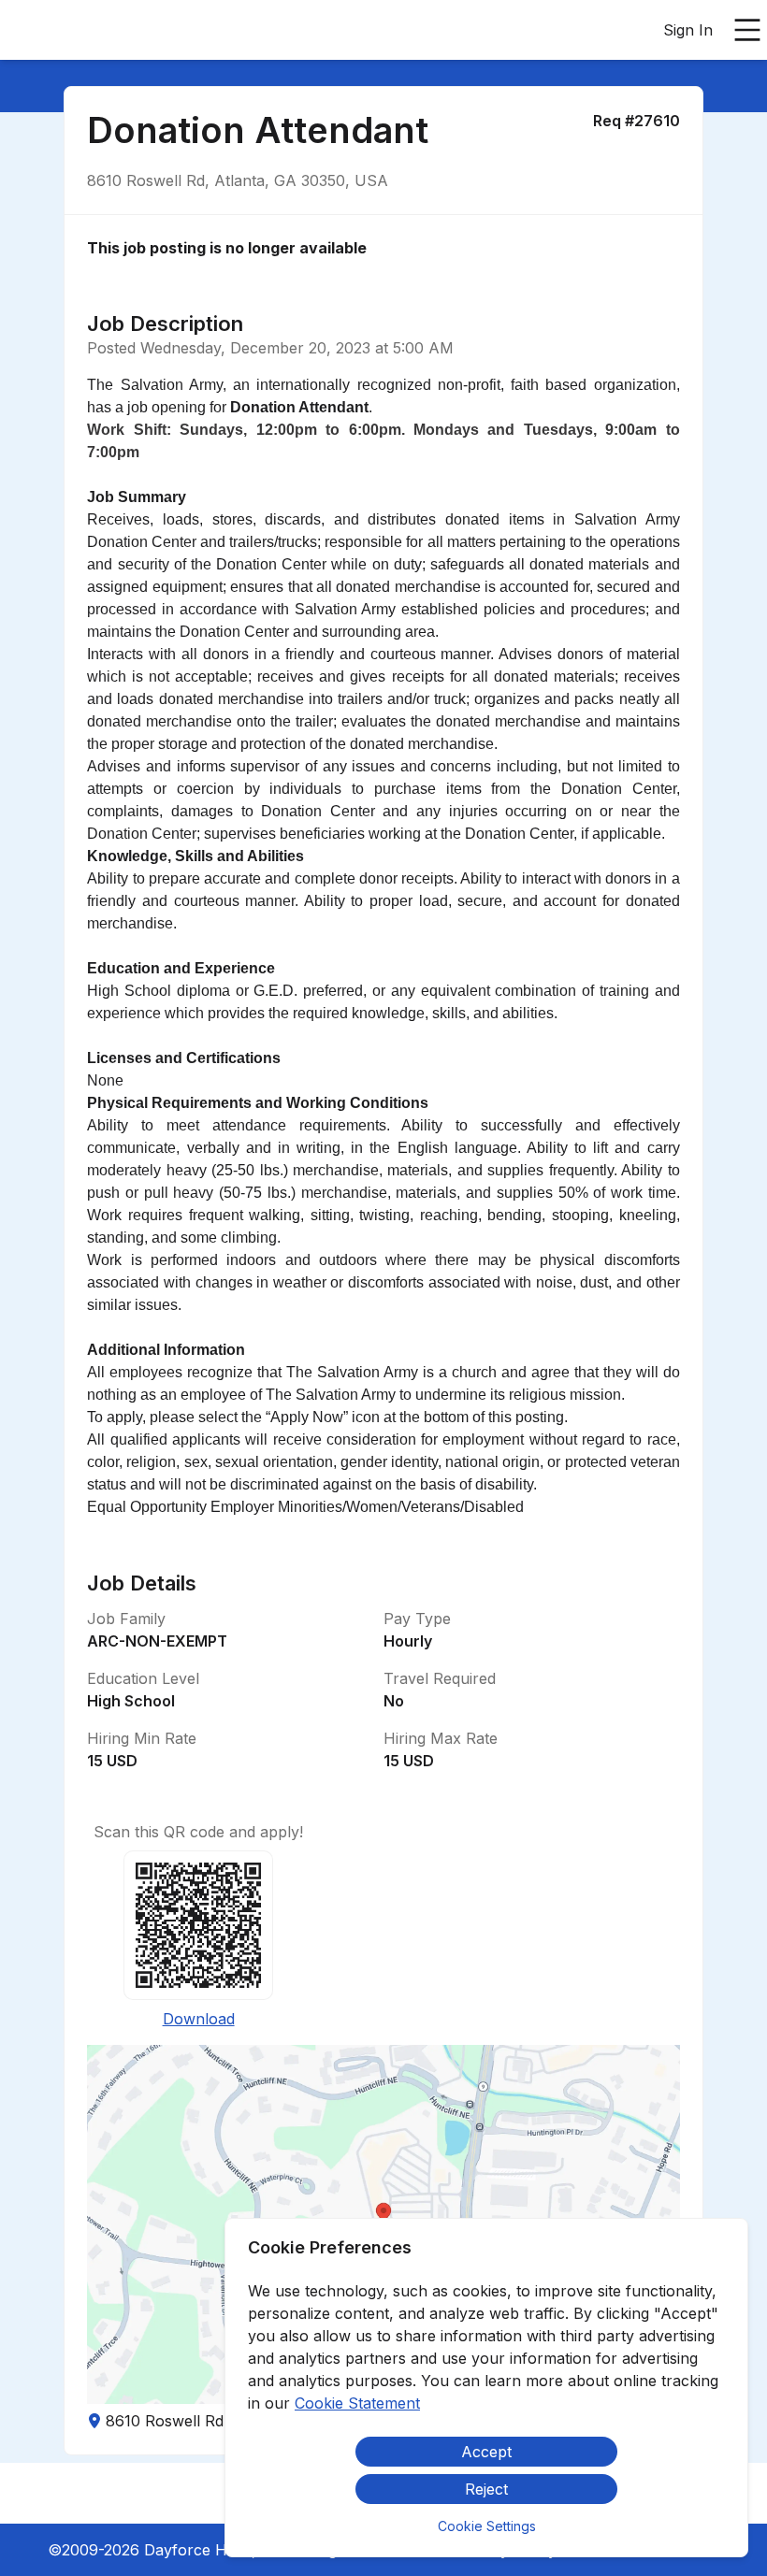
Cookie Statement (357, 2403)
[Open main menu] (747, 30)
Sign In (688, 30)
